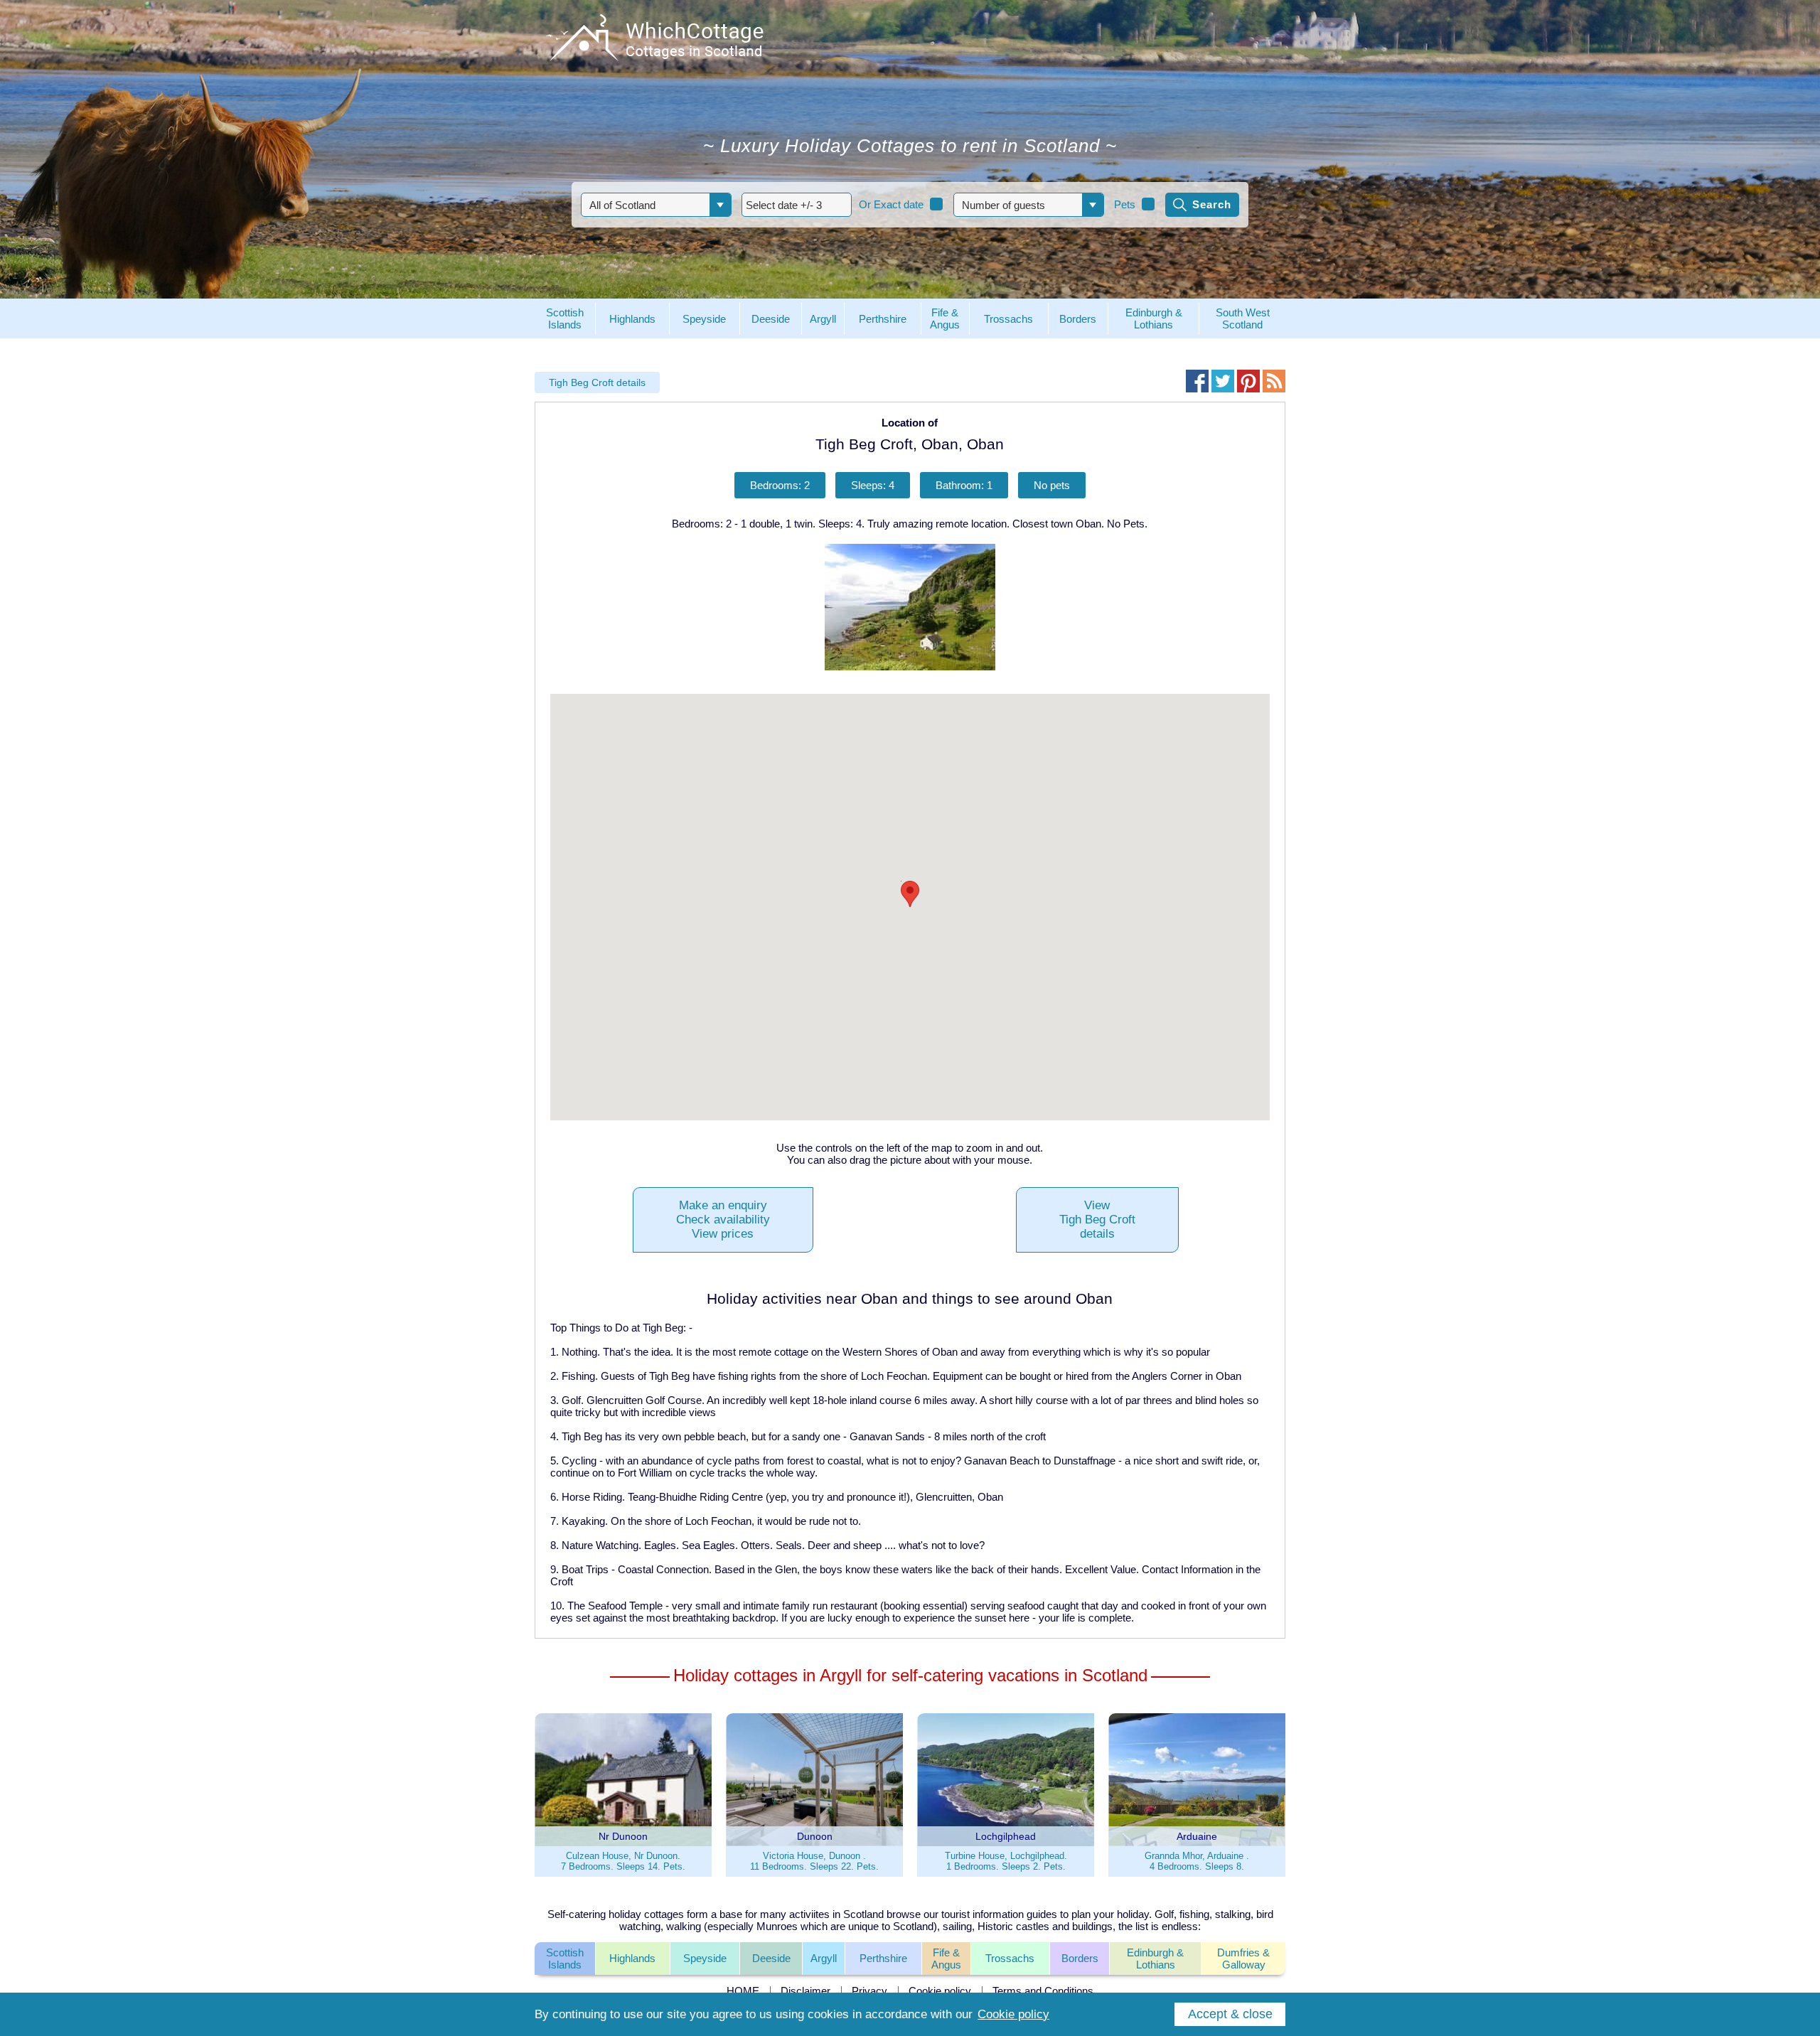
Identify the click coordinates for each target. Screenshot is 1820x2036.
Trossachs (1010, 1958)
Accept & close (1230, 2014)
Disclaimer (805, 1991)
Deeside (771, 1958)
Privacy (869, 1991)
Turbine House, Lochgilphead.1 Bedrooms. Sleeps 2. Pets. (1006, 1861)
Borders (1080, 1958)
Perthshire (883, 1958)
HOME (743, 1991)
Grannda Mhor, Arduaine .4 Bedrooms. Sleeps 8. (1197, 1861)
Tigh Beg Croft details (597, 382)
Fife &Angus (946, 1959)
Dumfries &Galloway (1243, 1959)
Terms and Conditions (1043, 1991)
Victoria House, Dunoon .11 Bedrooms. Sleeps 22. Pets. (814, 1861)
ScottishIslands (565, 1959)
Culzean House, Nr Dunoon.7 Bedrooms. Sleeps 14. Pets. (623, 1861)
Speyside (705, 1958)
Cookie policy (940, 1991)
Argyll (824, 1958)
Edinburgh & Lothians (1155, 1959)
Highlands (632, 1958)
